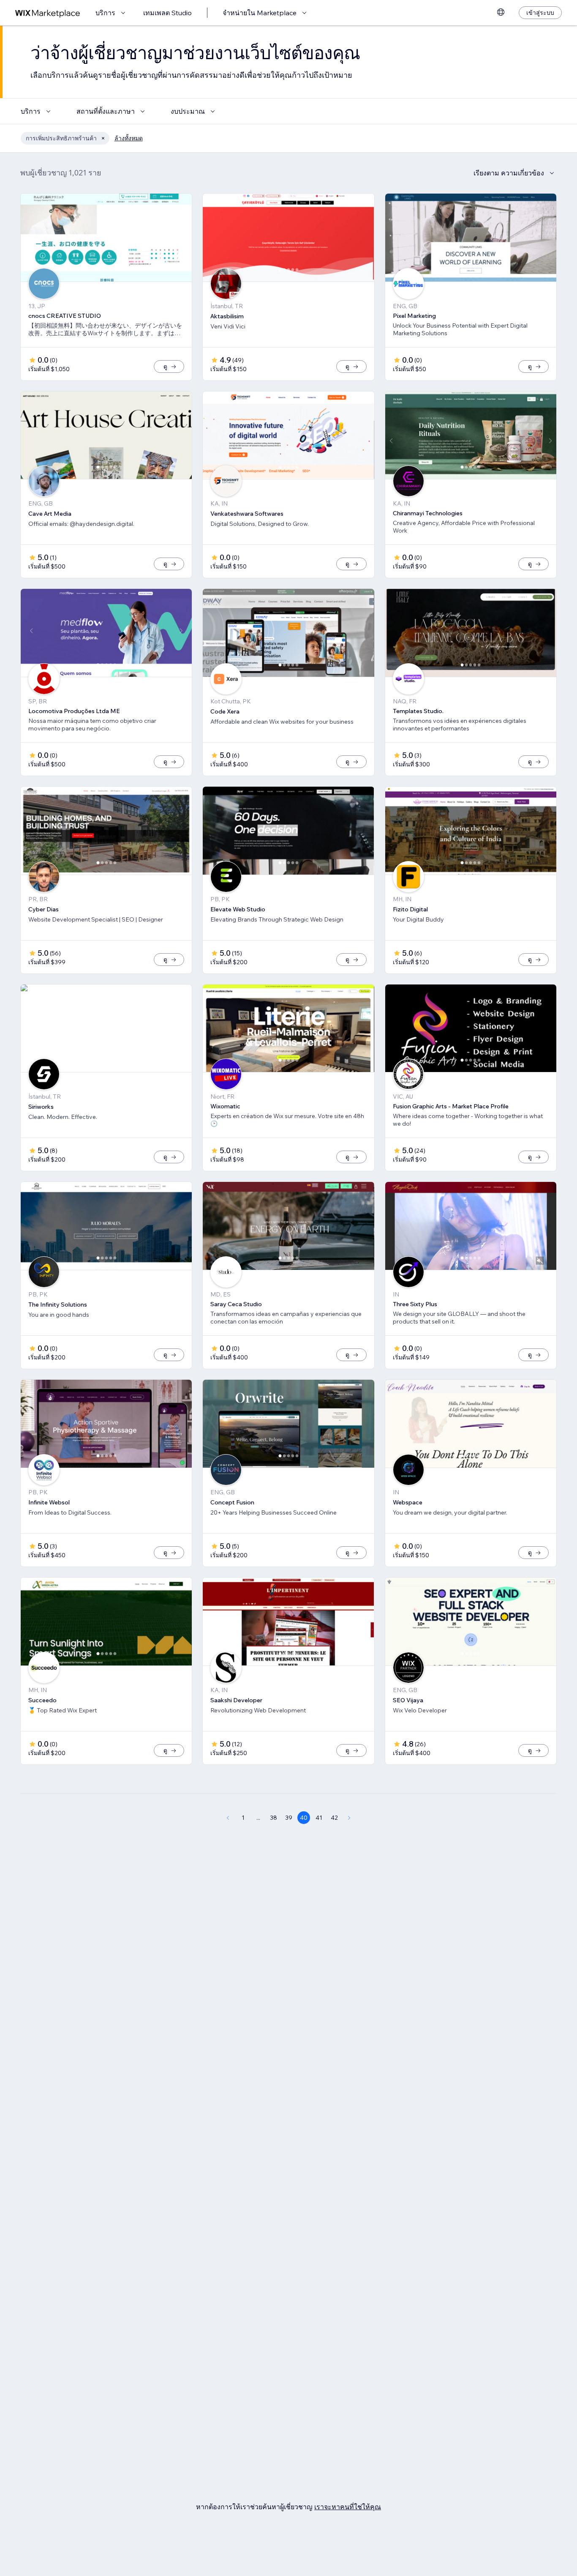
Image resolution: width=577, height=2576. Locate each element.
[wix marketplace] (48, 13)
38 (274, 1818)
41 (319, 1818)
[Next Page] (349, 1818)
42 (334, 1818)
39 (289, 1818)
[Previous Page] (228, 1818)
